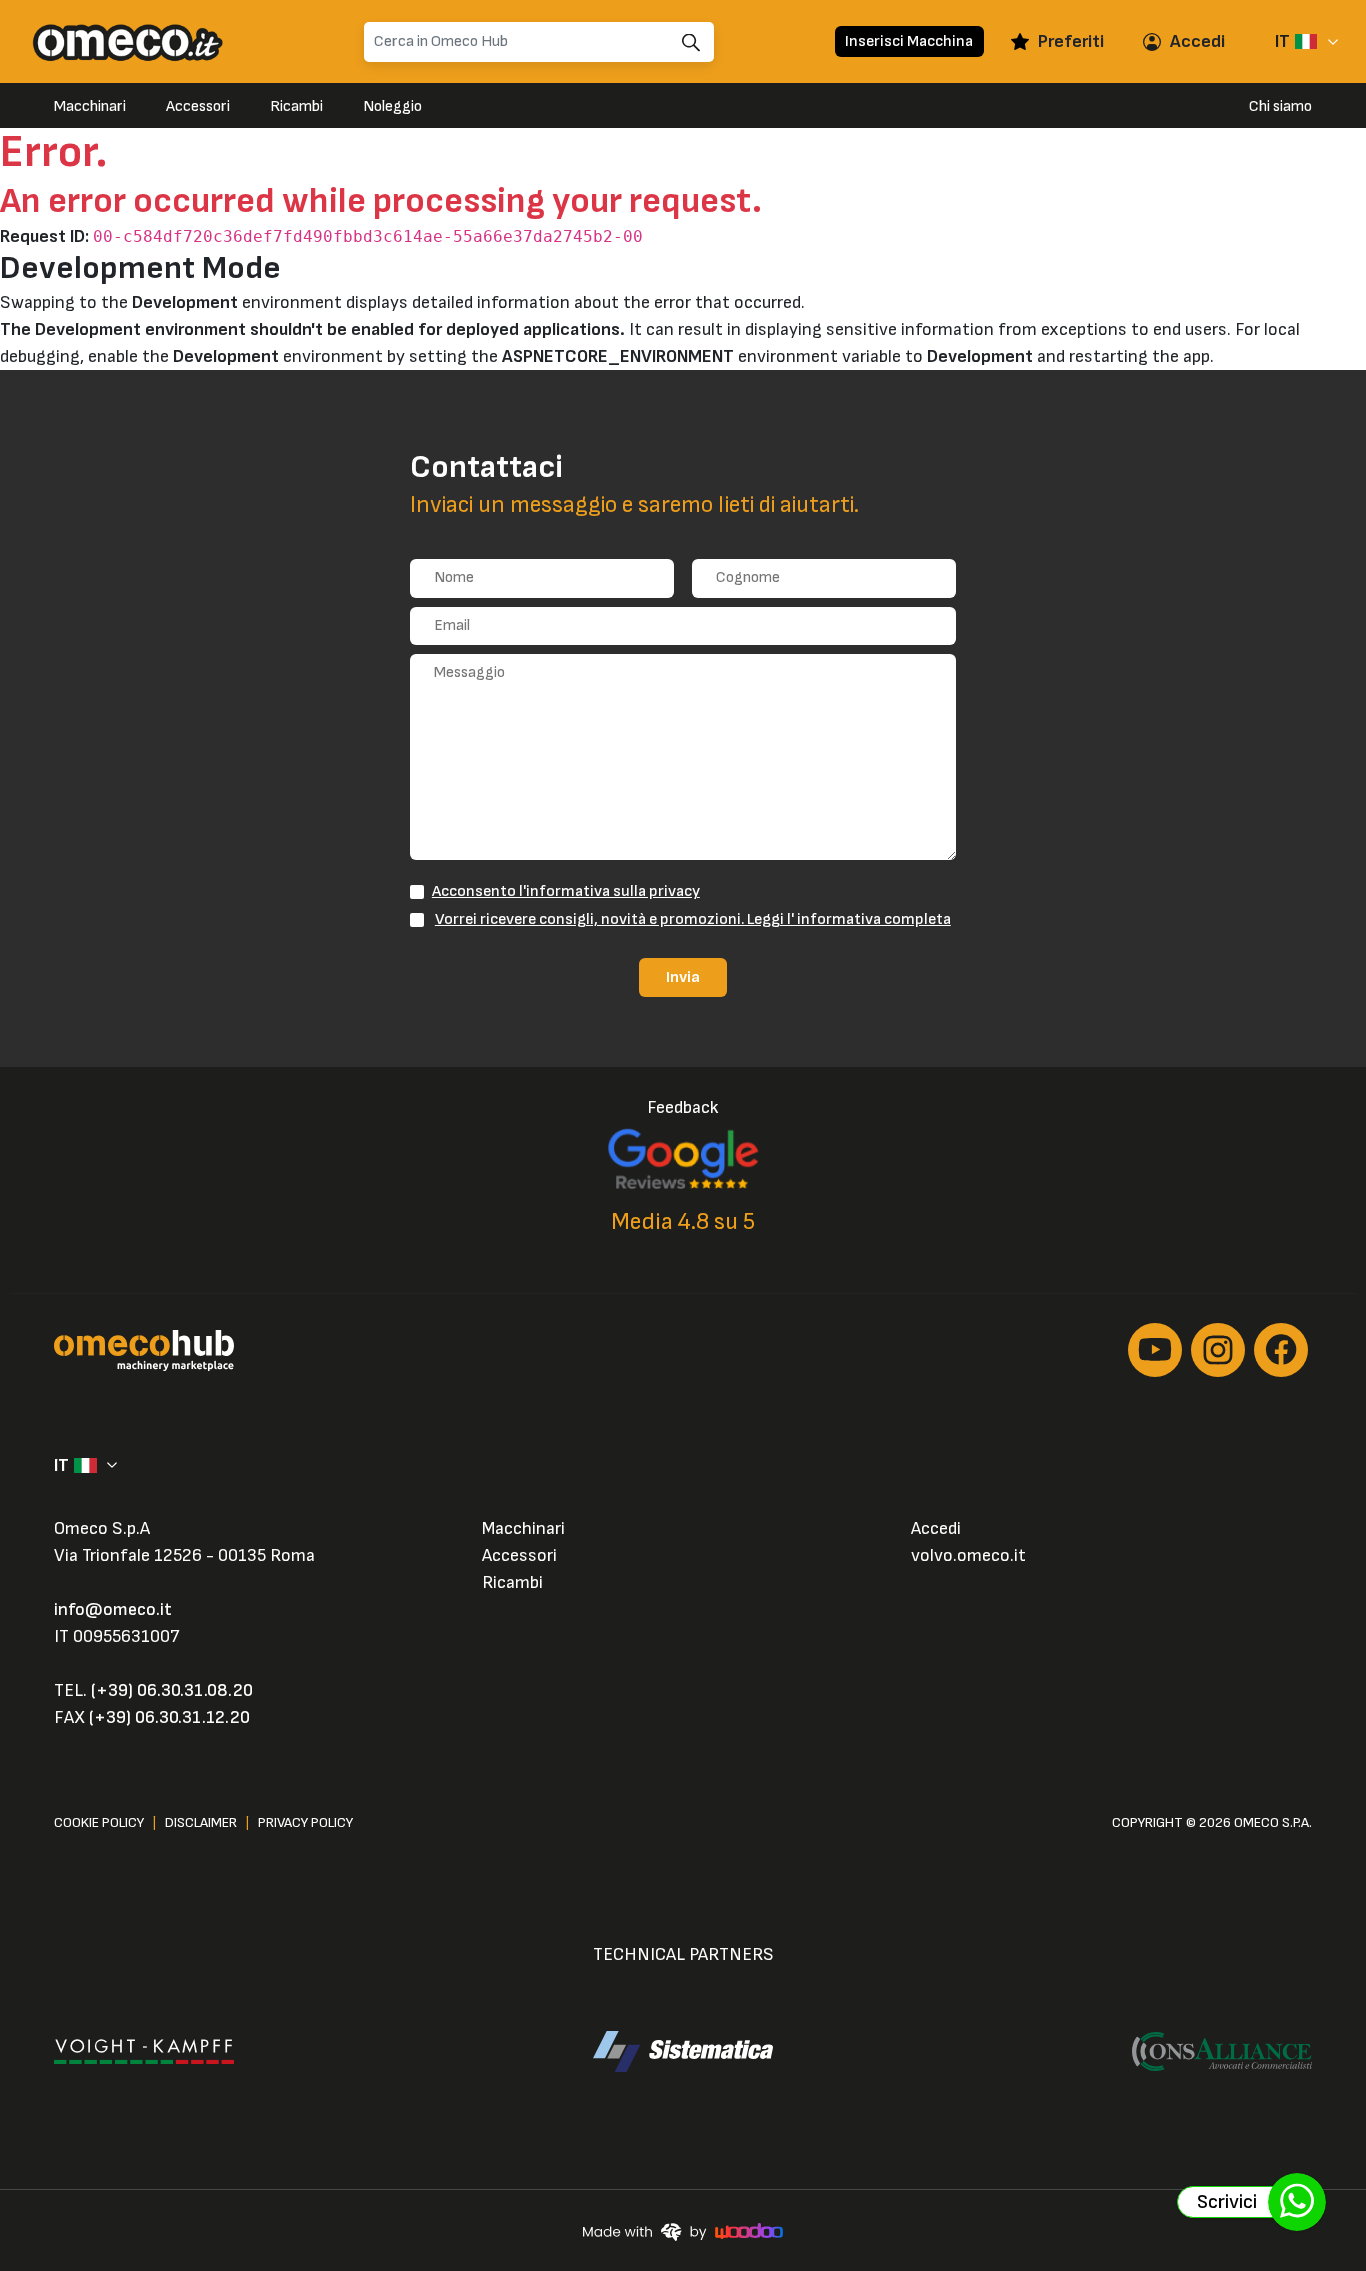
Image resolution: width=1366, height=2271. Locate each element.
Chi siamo (1280, 106)
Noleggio (392, 106)
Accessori (198, 106)
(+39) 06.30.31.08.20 (172, 1690)
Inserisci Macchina (909, 41)
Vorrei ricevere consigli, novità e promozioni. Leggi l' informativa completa (693, 919)
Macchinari (90, 106)
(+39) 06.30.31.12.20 (169, 1717)
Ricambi (296, 106)
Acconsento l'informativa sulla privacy (566, 891)
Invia (683, 977)
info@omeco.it (113, 1609)
